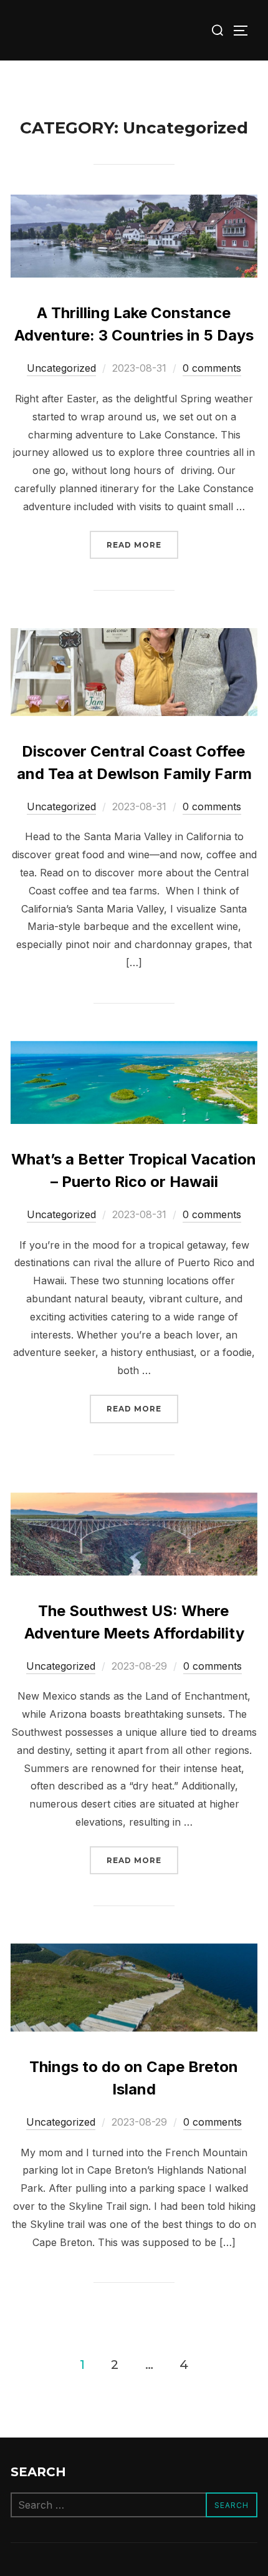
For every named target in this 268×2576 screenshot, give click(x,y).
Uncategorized (61, 368)
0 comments (212, 368)
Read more (142, 545)
